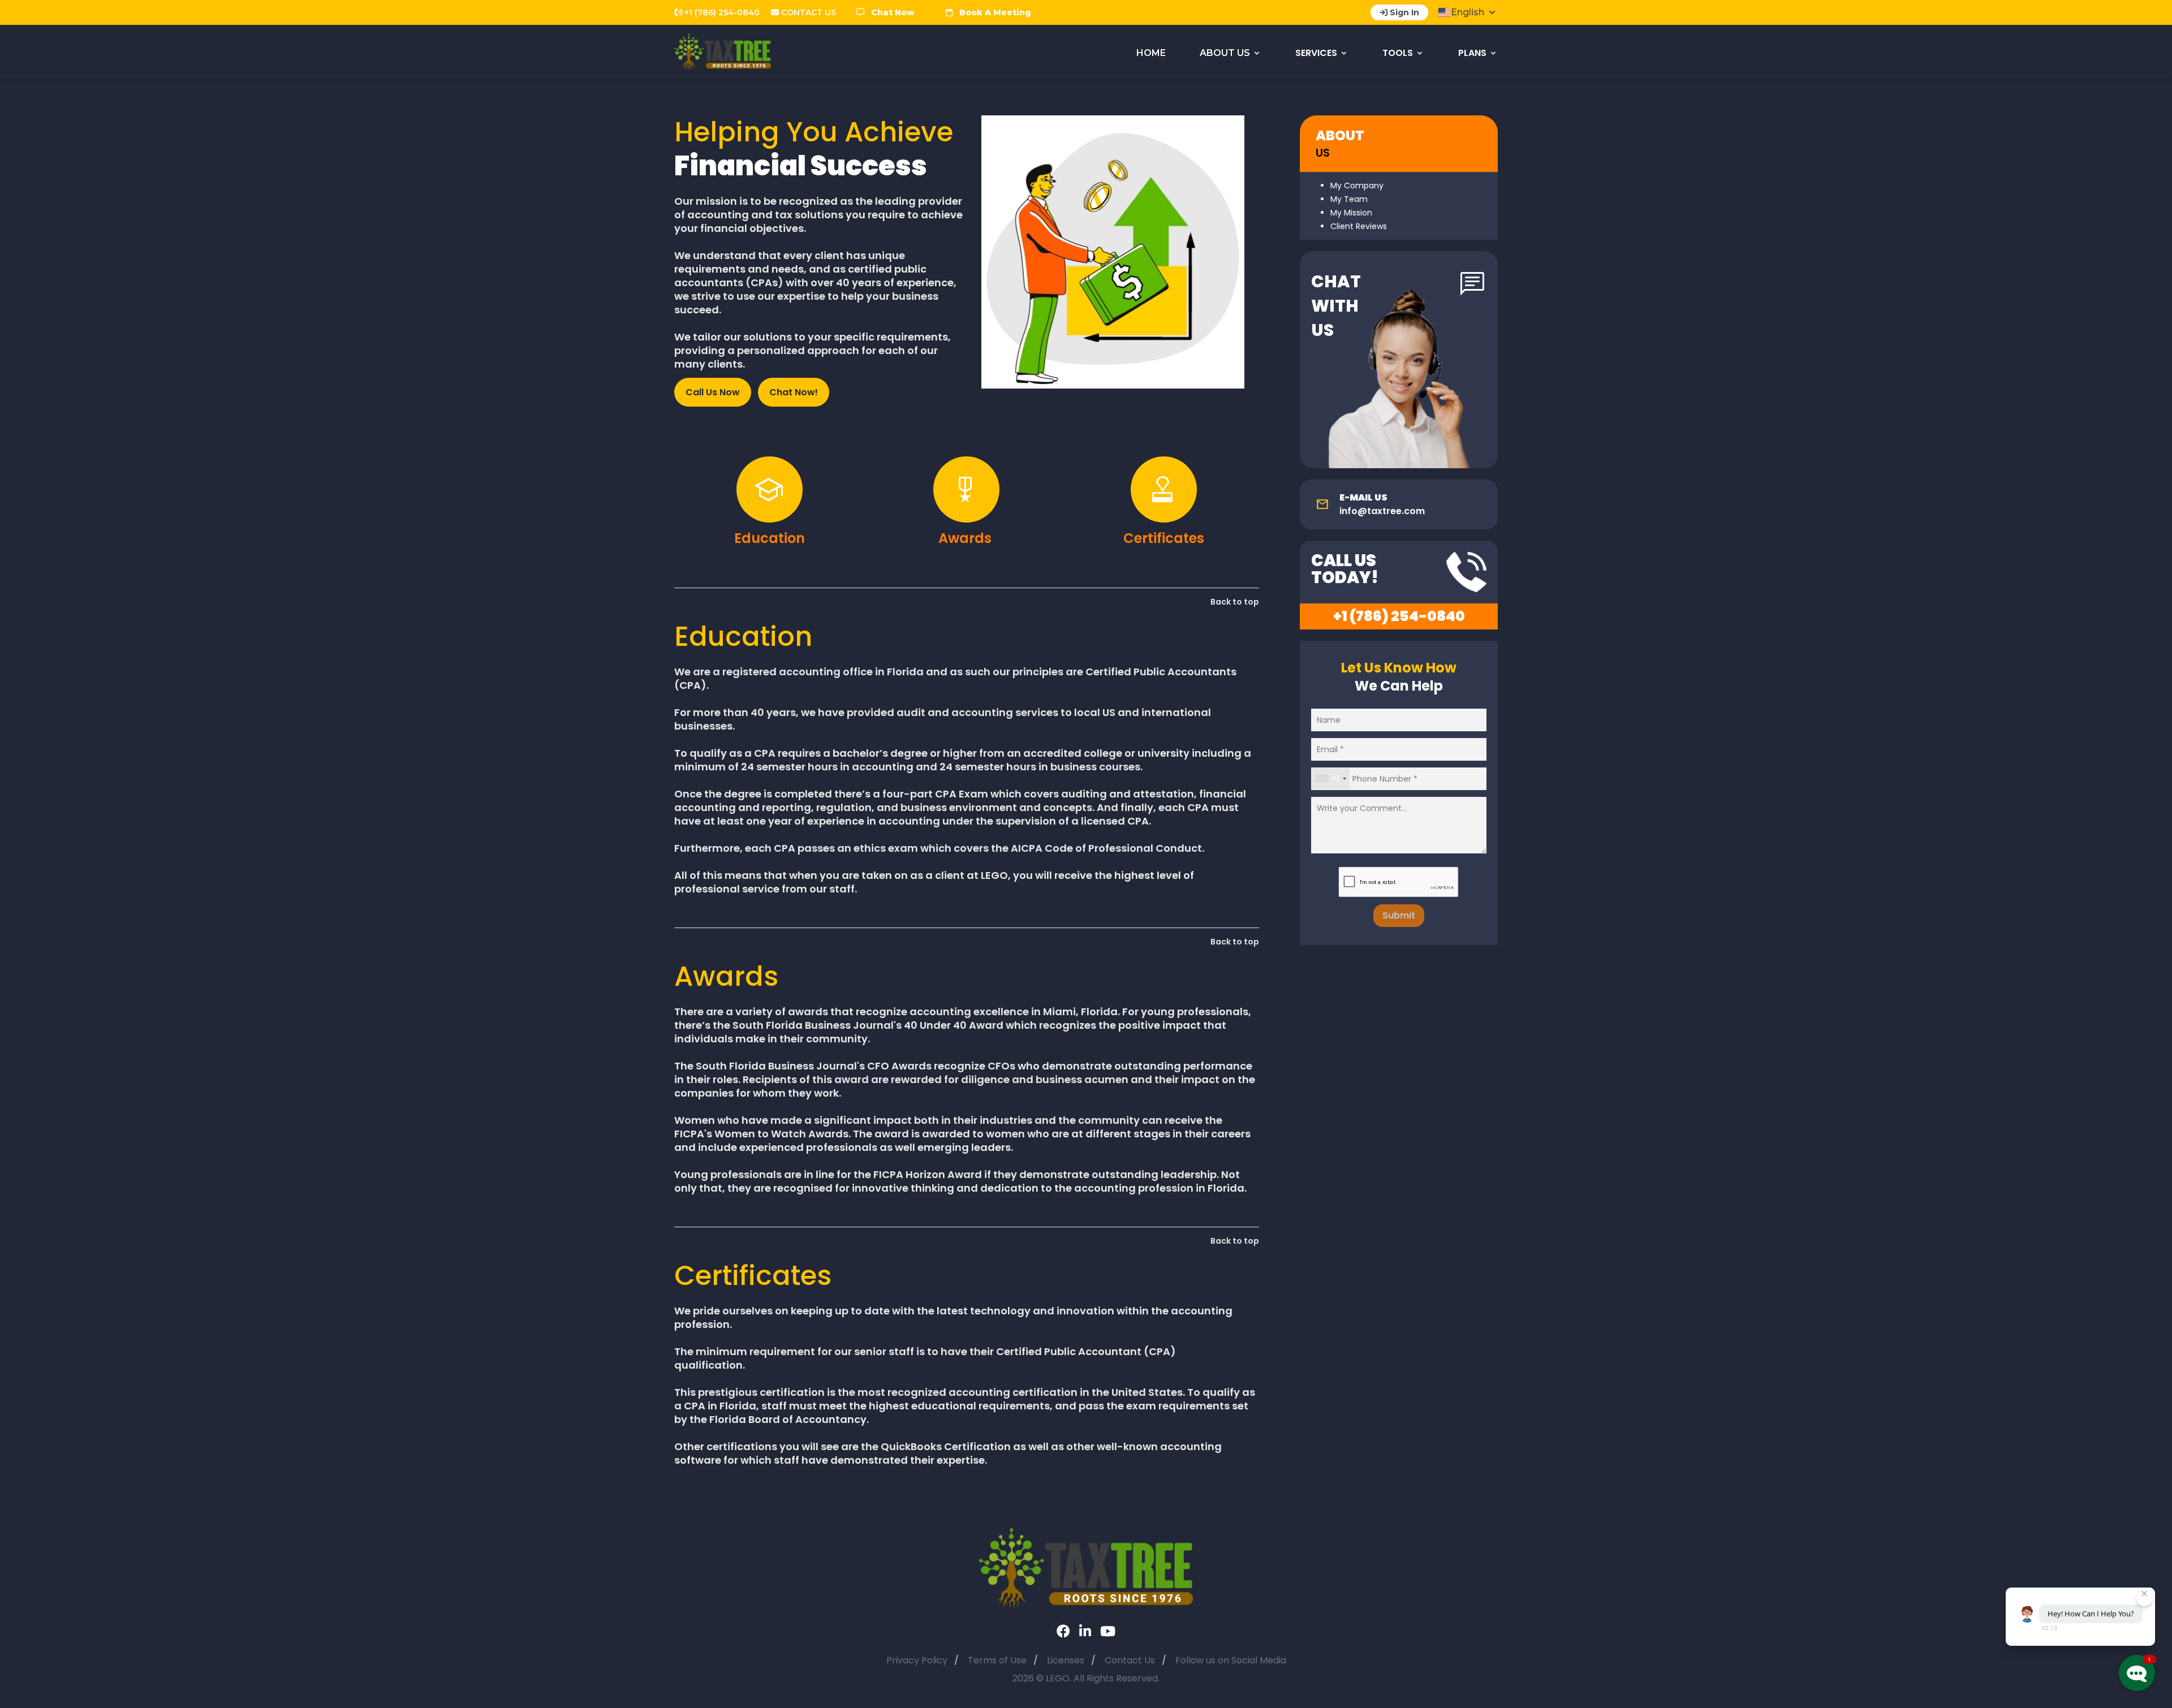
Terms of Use (997, 1660)
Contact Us (1130, 1660)
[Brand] (1086, 1567)
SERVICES (1316, 53)
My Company (1357, 186)
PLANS (1472, 53)
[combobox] (1331, 779)
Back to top (1235, 602)
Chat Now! (794, 392)
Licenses (1066, 1660)
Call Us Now (713, 392)
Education (770, 538)
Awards (967, 538)
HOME (1151, 53)
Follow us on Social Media (1231, 1660)
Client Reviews (1359, 226)
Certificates (1164, 538)
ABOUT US (1225, 53)
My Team (1349, 199)
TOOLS (1398, 53)
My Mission (1351, 213)
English (1468, 12)
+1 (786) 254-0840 (1399, 616)
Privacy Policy (917, 1660)
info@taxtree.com (1382, 511)
